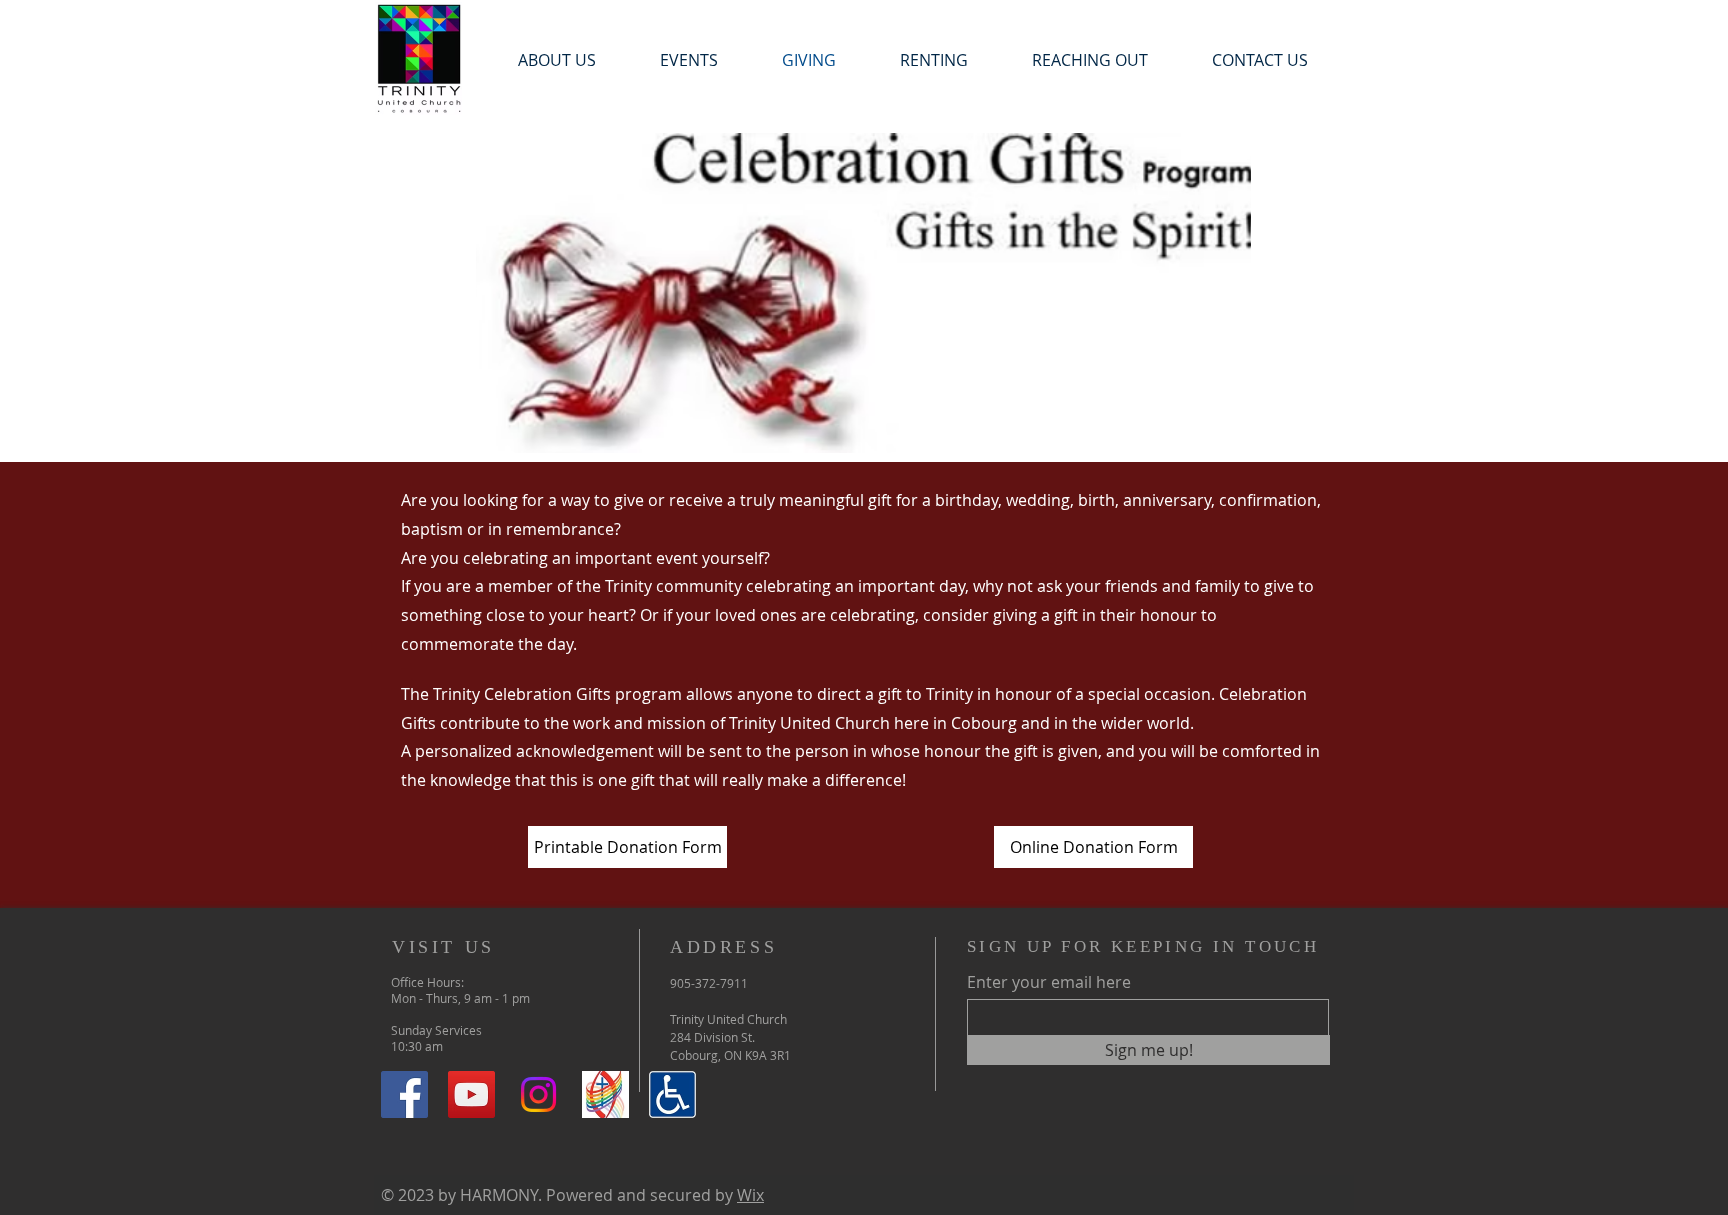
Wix (750, 1195)
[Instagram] (538, 1094)
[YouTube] (471, 1094)
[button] (689, 60)
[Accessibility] (672, 1094)
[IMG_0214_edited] (605, 1094)
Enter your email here (1049, 982)
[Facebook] (404, 1094)
